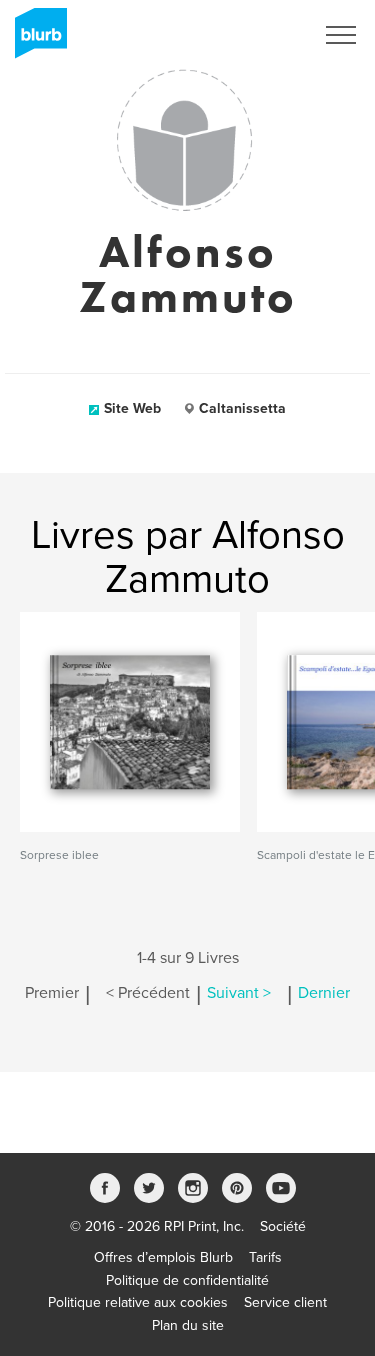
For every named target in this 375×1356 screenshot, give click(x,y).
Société (283, 1226)
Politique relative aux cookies (138, 1302)
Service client (285, 1302)
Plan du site (188, 1325)
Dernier (324, 993)
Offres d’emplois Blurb (163, 1257)
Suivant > (239, 993)
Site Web (132, 408)
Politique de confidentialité (187, 1280)
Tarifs (265, 1257)
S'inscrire (259, 35)
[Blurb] (35, 40)
